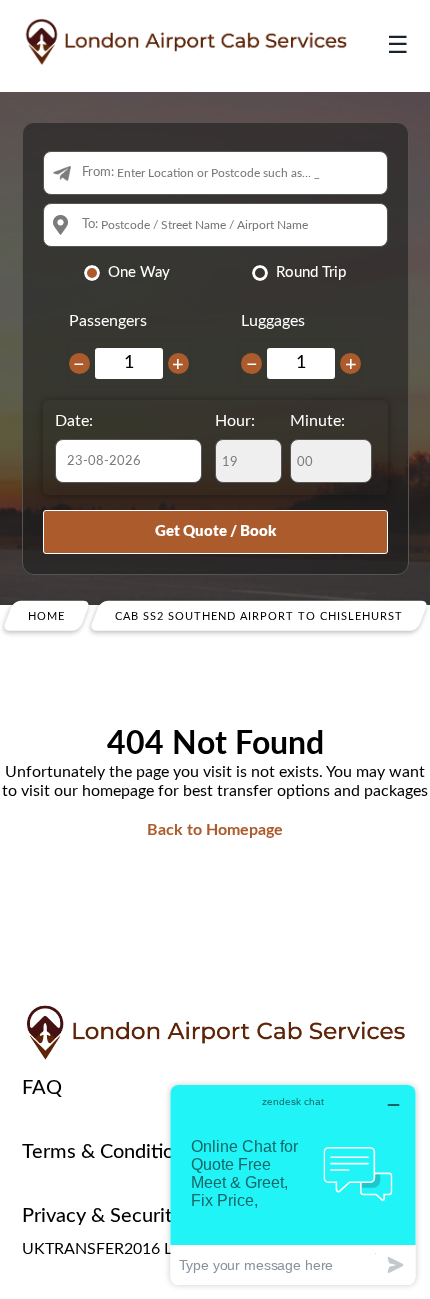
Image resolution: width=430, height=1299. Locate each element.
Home (46, 616)
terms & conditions (108, 1152)
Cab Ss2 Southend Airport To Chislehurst (259, 616)
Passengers (108, 321)
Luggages (273, 321)
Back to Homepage (215, 830)
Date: (74, 421)
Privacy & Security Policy (130, 1216)
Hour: (235, 421)
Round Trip (311, 272)
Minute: (317, 421)
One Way (139, 272)
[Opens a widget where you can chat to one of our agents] (293, 1184)
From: (98, 172)
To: (90, 224)
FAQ (42, 1088)
